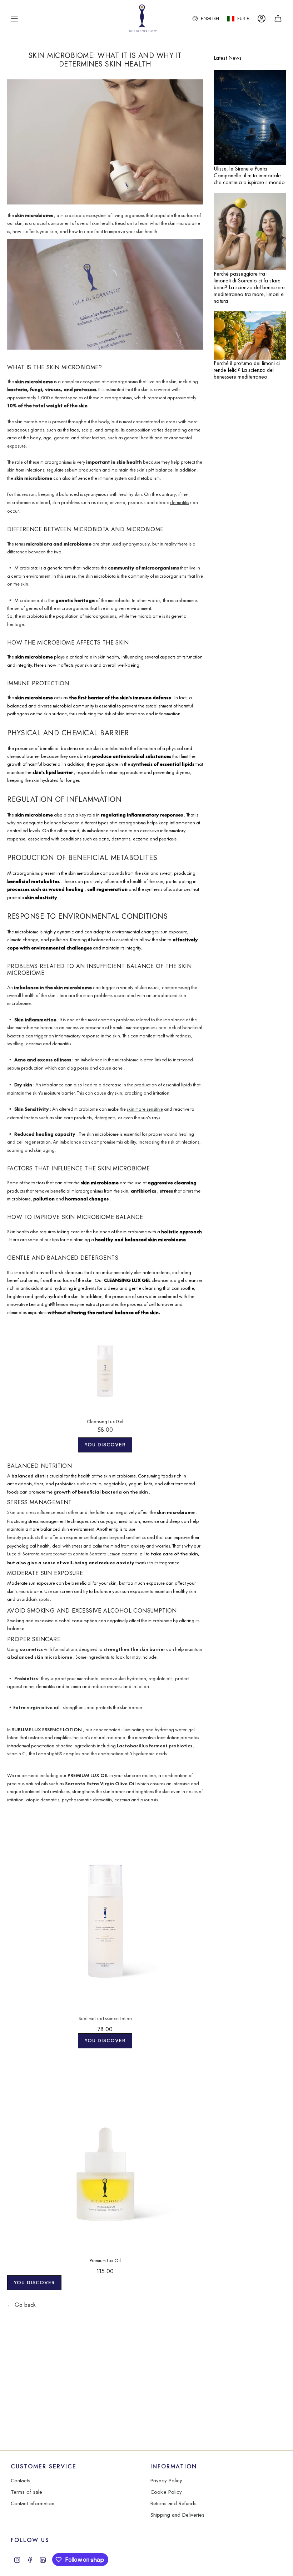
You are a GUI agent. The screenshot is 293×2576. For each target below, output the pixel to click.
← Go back (21, 2305)
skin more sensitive (145, 1109)
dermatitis (180, 502)
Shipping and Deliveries (177, 2515)
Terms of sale (26, 2492)
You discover (105, 1445)
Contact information (33, 2503)
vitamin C (16, 1754)
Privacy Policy (166, 2481)
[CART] (278, 19)
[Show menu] (14, 19)
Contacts (21, 2481)
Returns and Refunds (173, 2503)
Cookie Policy (166, 2492)
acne (117, 1068)
